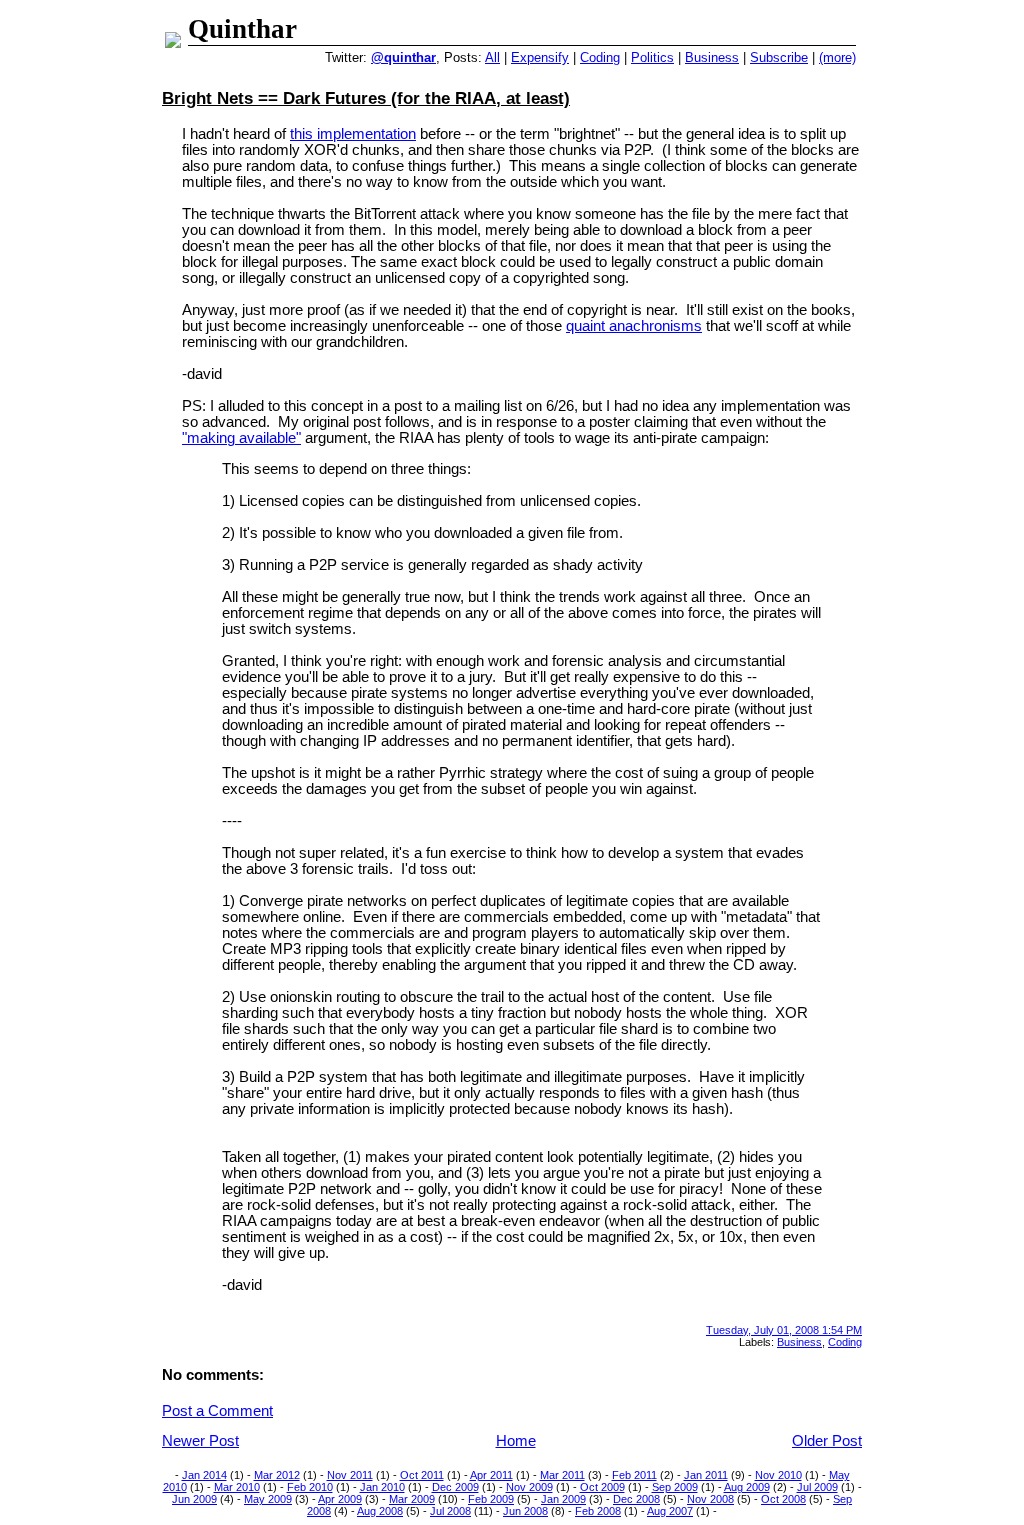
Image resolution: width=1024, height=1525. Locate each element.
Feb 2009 (491, 1499)
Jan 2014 (204, 1475)
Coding (600, 57)
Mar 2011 (562, 1475)
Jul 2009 (817, 1487)
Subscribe (779, 57)
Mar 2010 (237, 1487)
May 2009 (268, 1499)
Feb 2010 (310, 1487)
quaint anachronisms (634, 326)
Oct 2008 (783, 1499)
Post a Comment (217, 1411)
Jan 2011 (706, 1475)
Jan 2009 (563, 1499)
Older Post (827, 1441)
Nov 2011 (350, 1475)
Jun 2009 (194, 1499)
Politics (652, 57)
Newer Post (200, 1441)
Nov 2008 (710, 1499)
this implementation (353, 134)
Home (516, 1441)
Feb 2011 (634, 1475)
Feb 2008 (598, 1511)
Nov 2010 (778, 1475)
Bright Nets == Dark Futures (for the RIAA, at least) (366, 98)
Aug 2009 (747, 1487)
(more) (837, 57)
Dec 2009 (455, 1487)
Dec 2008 (636, 1499)
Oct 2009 (602, 1487)
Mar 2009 (412, 1499)
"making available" (241, 438)
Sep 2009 (675, 1487)
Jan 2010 (382, 1487)
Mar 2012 (277, 1475)
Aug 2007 (670, 1511)
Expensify (540, 57)
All (492, 57)
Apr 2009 (340, 1499)
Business (712, 57)
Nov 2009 (529, 1487)
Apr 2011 (491, 1475)
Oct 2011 (422, 1475)
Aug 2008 (380, 1511)
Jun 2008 (525, 1511)
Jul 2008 (450, 1511)
